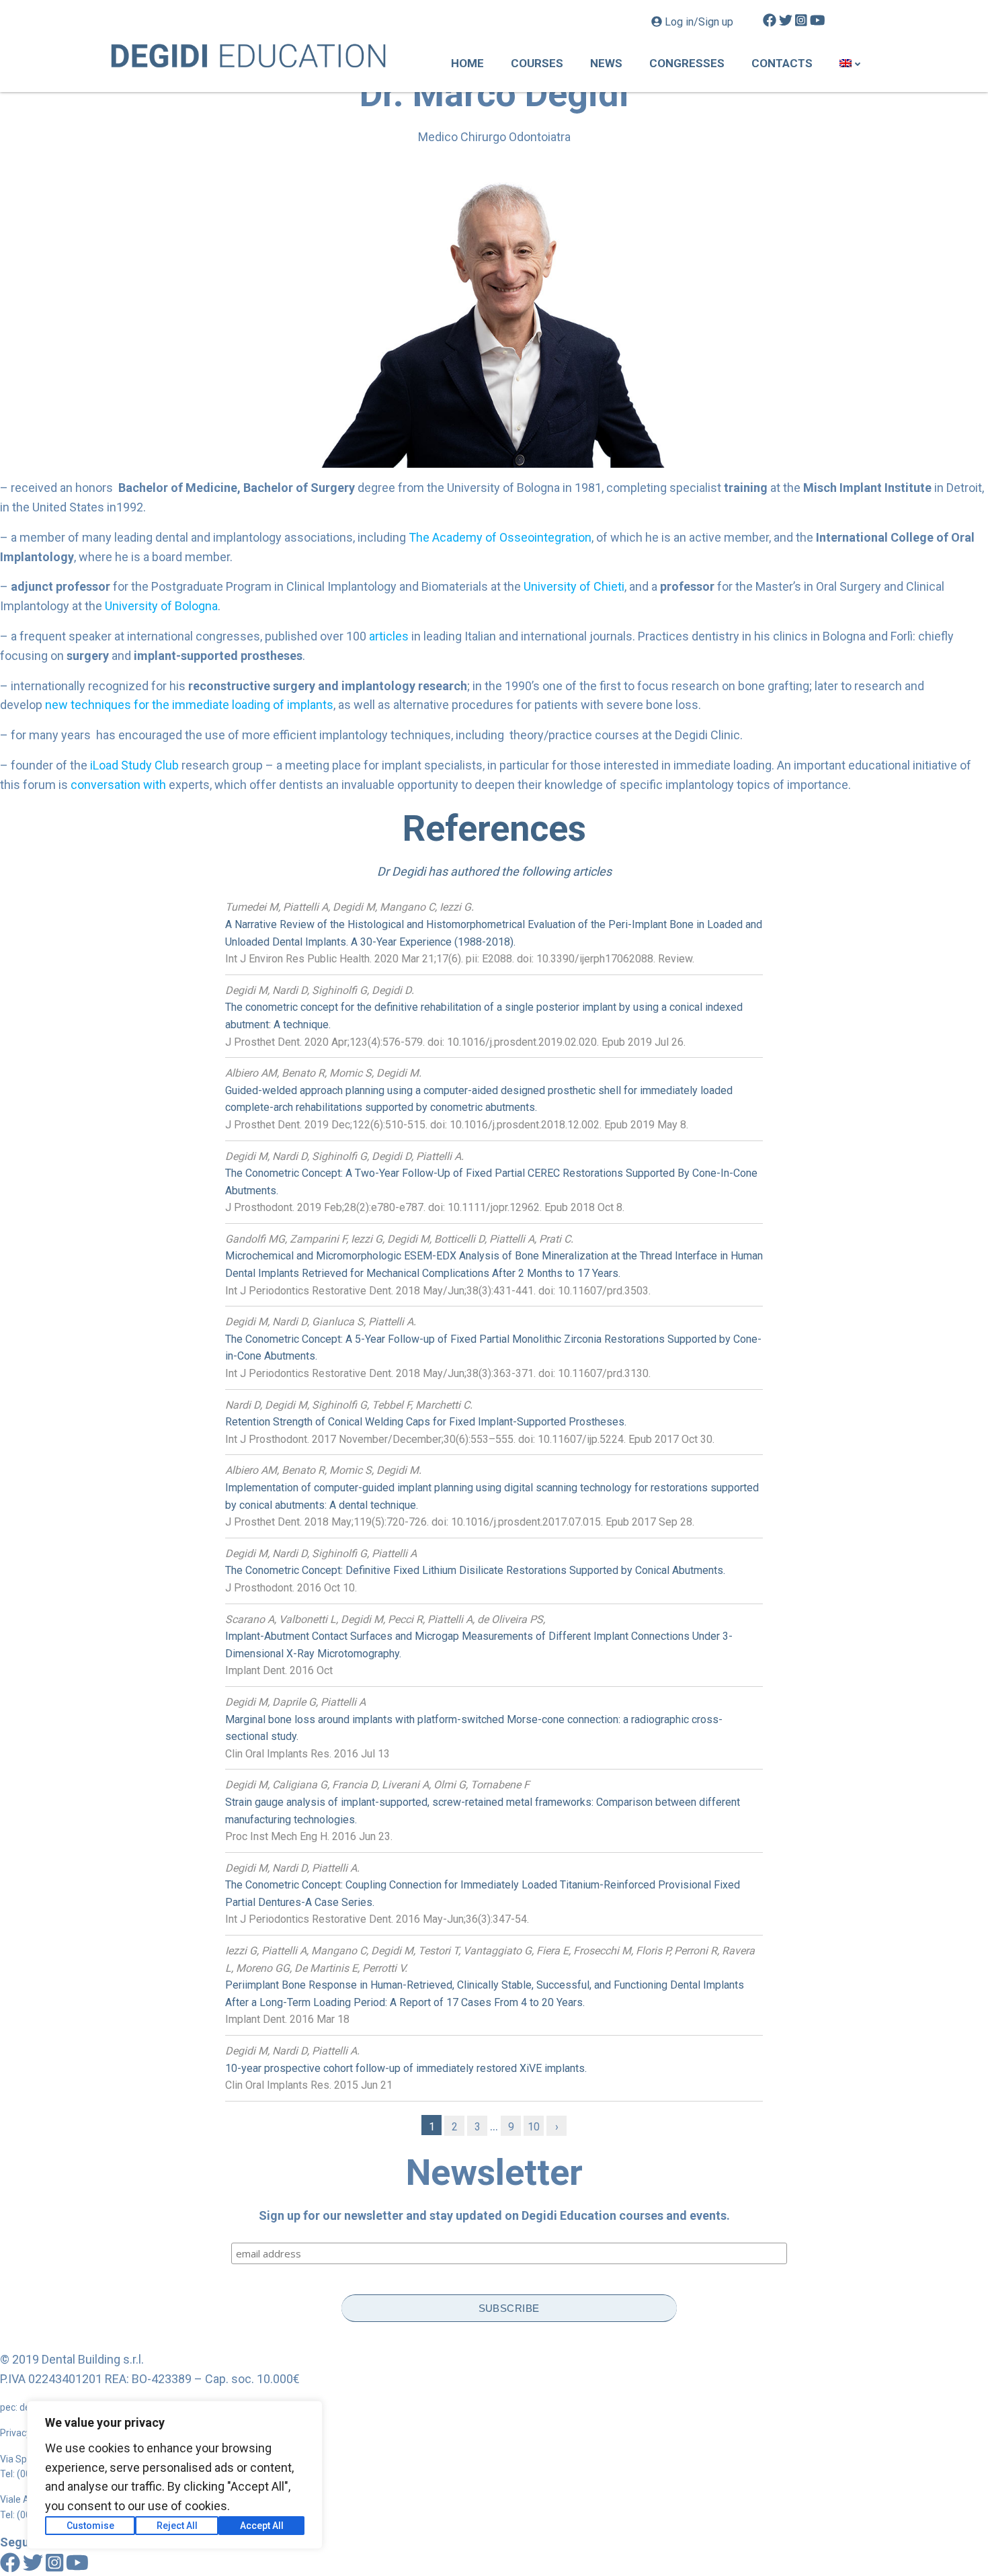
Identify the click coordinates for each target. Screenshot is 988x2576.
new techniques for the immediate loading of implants (189, 705)
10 (534, 2127)
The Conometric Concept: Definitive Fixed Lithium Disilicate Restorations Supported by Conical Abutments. (475, 1570)
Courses (537, 63)
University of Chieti (574, 586)
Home (467, 63)
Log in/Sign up (699, 22)
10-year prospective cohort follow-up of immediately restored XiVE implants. (406, 2068)
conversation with (118, 785)
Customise (90, 2526)
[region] (175, 2475)
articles (389, 636)
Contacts (782, 63)
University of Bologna (161, 606)
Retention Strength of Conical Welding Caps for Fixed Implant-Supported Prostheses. (426, 1422)
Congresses (687, 63)
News (606, 63)
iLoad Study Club (134, 765)
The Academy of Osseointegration (500, 537)
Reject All (177, 2526)
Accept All (262, 2526)
